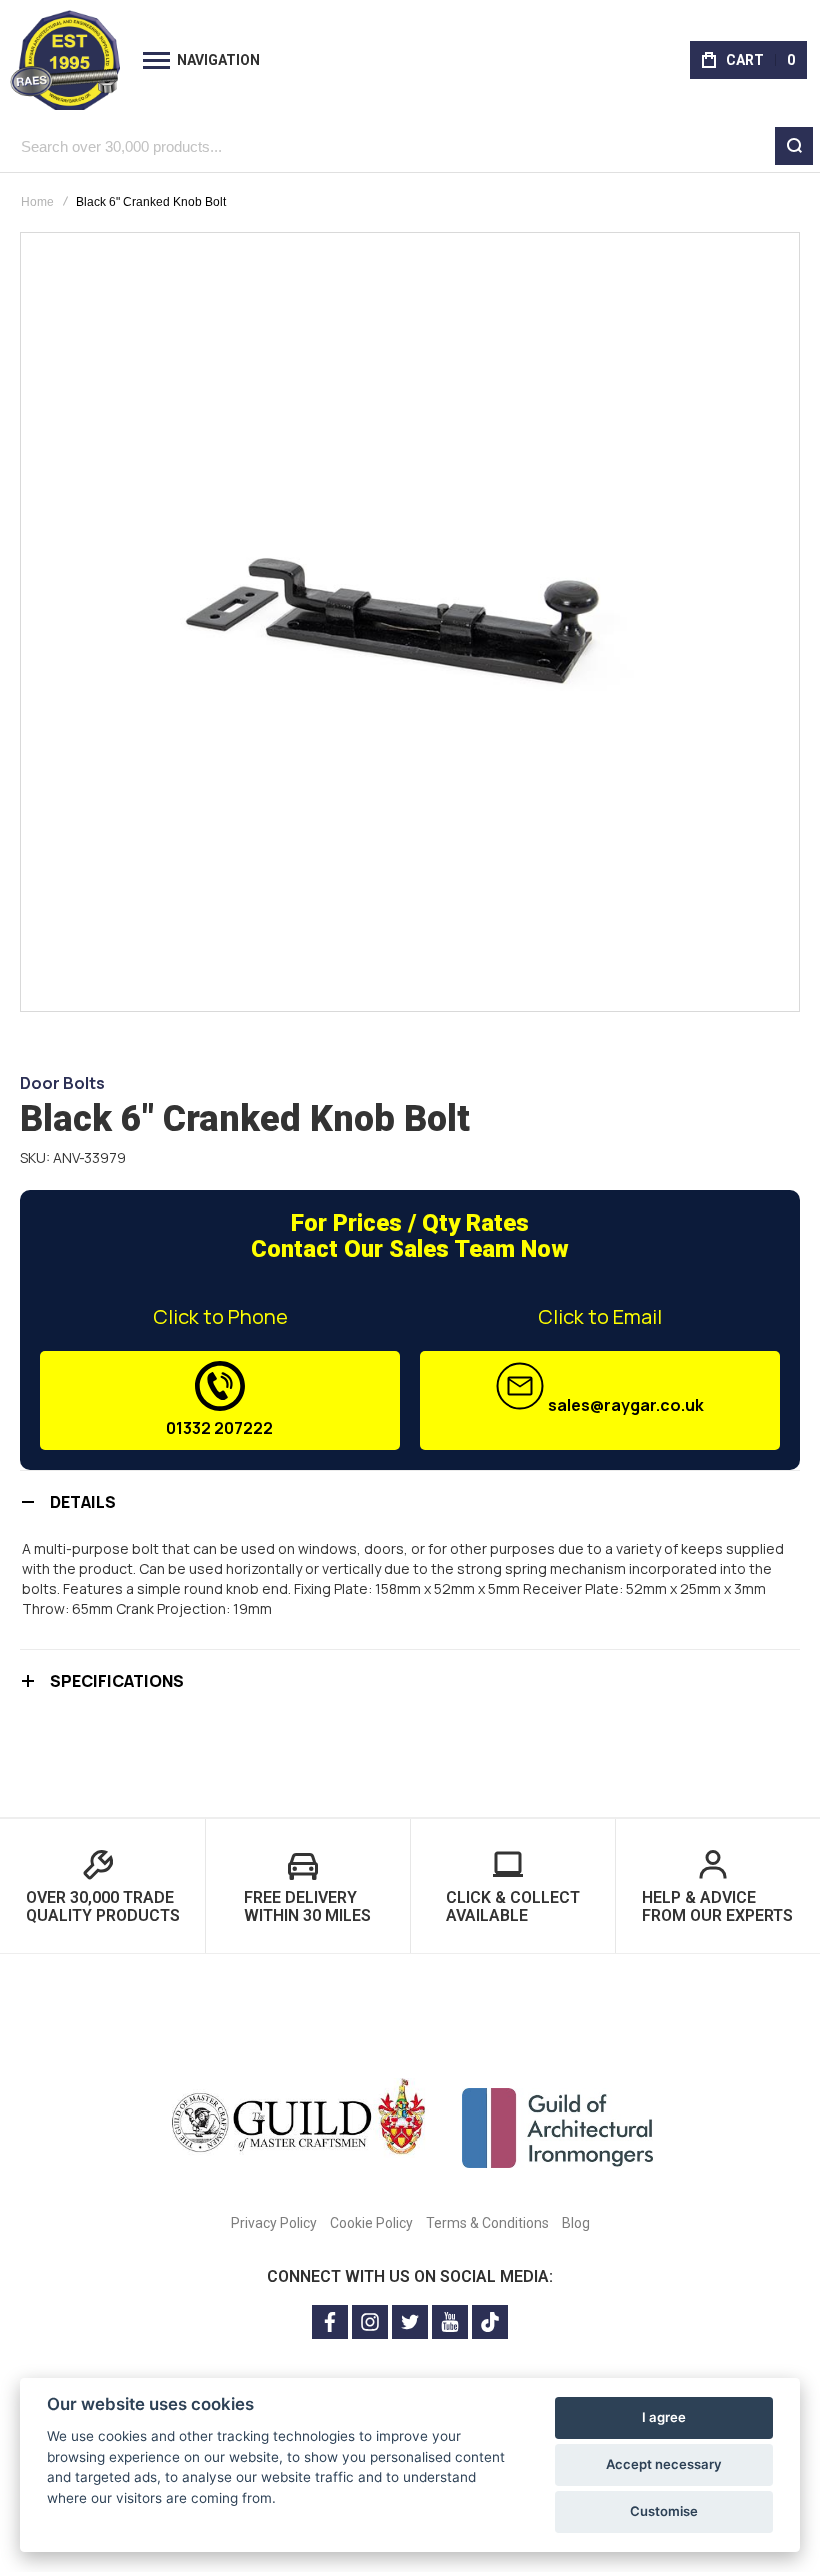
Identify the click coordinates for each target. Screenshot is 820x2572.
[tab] (410, 1501)
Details (83, 1502)
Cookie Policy (371, 2223)
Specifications (117, 1681)
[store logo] (65, 60)
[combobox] (410, 146)
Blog (576, 2223)
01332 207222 (219, 1428)
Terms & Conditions (487, 2223)
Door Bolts (62, 1083)
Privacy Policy (274, 2223)
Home (37, 202)
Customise (664, 2511)
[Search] (794, 146)
